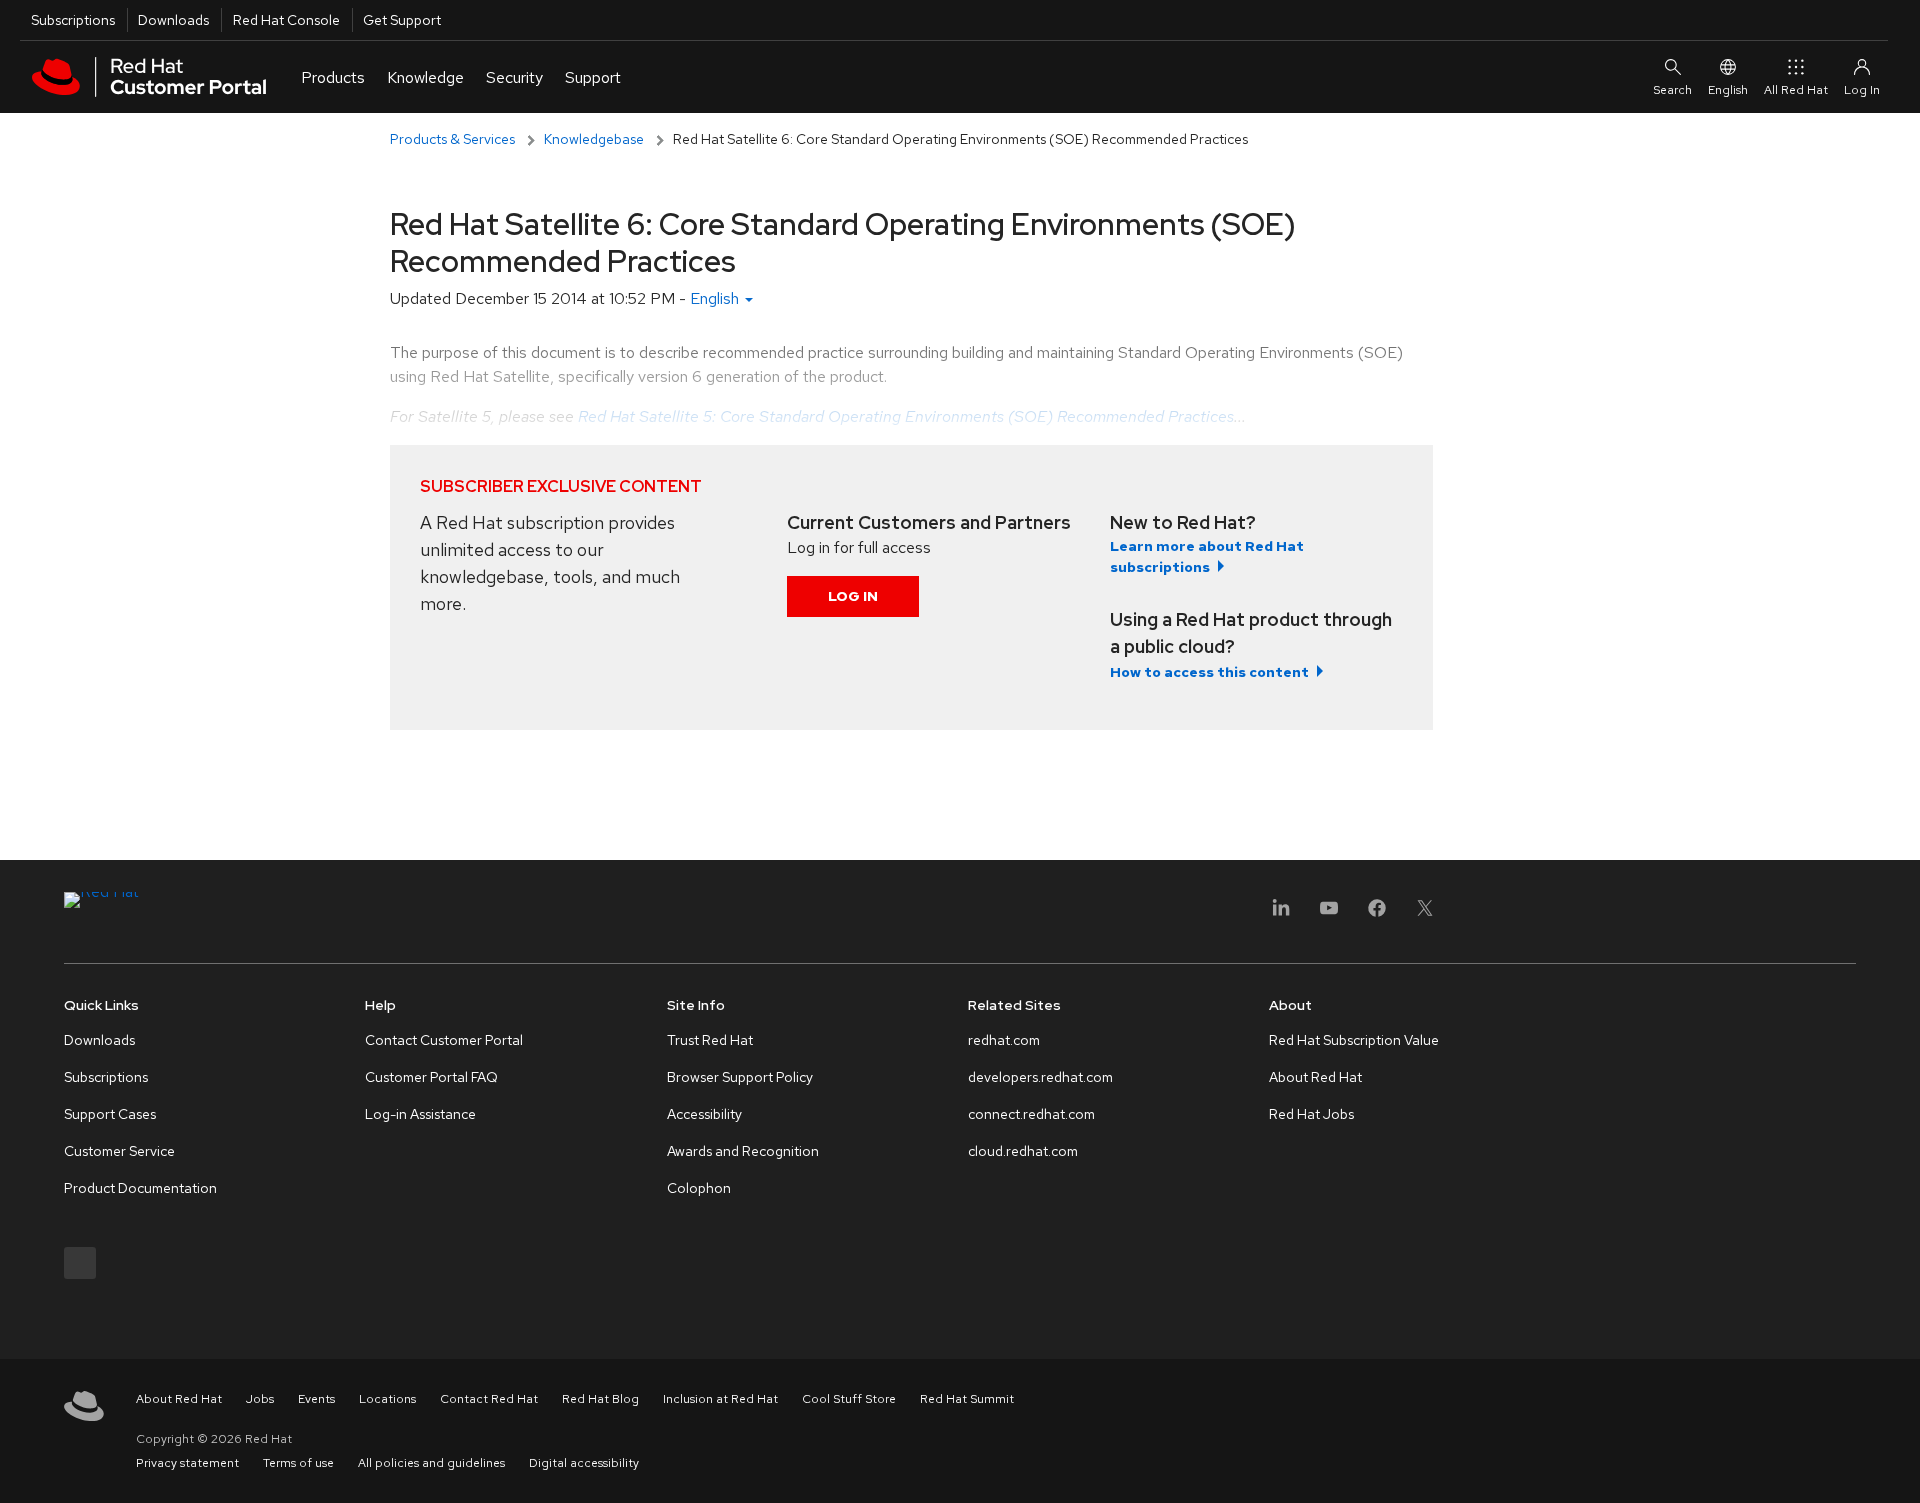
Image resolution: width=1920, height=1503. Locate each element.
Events (316, 1399)
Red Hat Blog (600, 1399)
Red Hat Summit (967, 1399)
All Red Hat (1796, 90)
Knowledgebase (594, 139)
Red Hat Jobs (1311, 1114)
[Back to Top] (1898, 1466)
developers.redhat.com (1040, 1077)
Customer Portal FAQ (431, 1077)
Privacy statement (187, 1463)
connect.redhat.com (1031, 1114)
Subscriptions (73, 20)
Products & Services (452, 139)
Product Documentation (140, 1188)
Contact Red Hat (489, 1399)
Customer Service (119, 1151)
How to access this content (1209, 672)
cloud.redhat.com (1023, 1151)
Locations (387, 1399)
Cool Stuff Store (849, 1399)
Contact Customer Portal (444, 1040)
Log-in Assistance (420, 1114)
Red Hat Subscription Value (1354, 1040)
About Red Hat (1315, 1077)
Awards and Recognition (743, 1151)
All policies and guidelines (431, 1463)
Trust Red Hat (710, 1040)
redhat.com (1004, 1040)
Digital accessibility (584, 1463)
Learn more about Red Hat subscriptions (1207, 556)
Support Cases (110, 1114)
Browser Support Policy (740, 1077)
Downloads (173, 20)
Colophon (699, 1188)
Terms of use (298, 1463)
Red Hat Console (286, 20)
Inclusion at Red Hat (720, 1399)
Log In (853, 596)
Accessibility (704, 1114)
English (1728, 90)
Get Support (402, 20)
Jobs (260, 1399)
